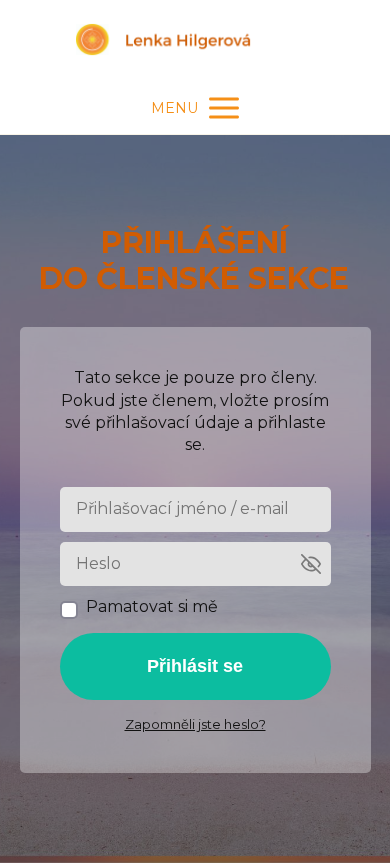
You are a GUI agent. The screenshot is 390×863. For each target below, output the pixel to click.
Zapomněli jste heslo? (195, 724)
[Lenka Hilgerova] (195, 41)
